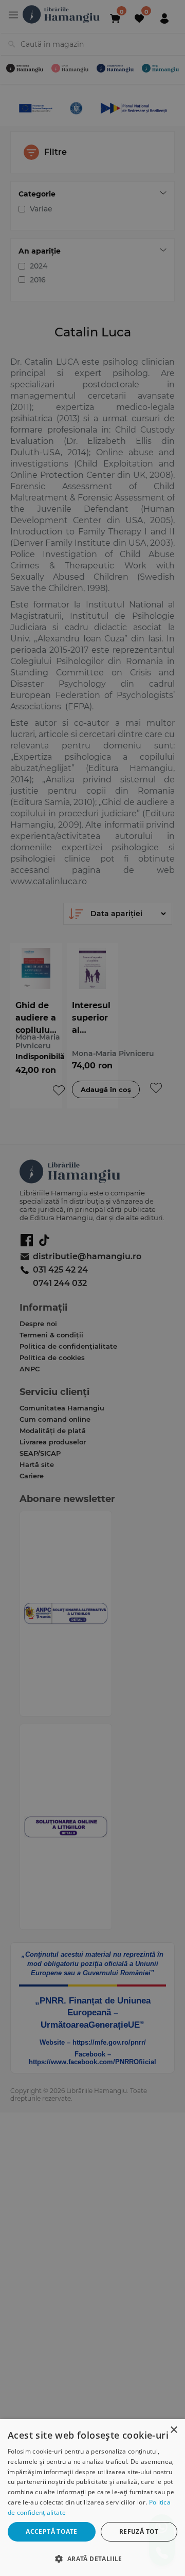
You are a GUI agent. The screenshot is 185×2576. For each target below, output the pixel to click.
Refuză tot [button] (139, 2532)
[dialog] (92, 2498)
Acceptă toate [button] (51, 2532)
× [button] (173, 2430)
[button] (92, 2558)
